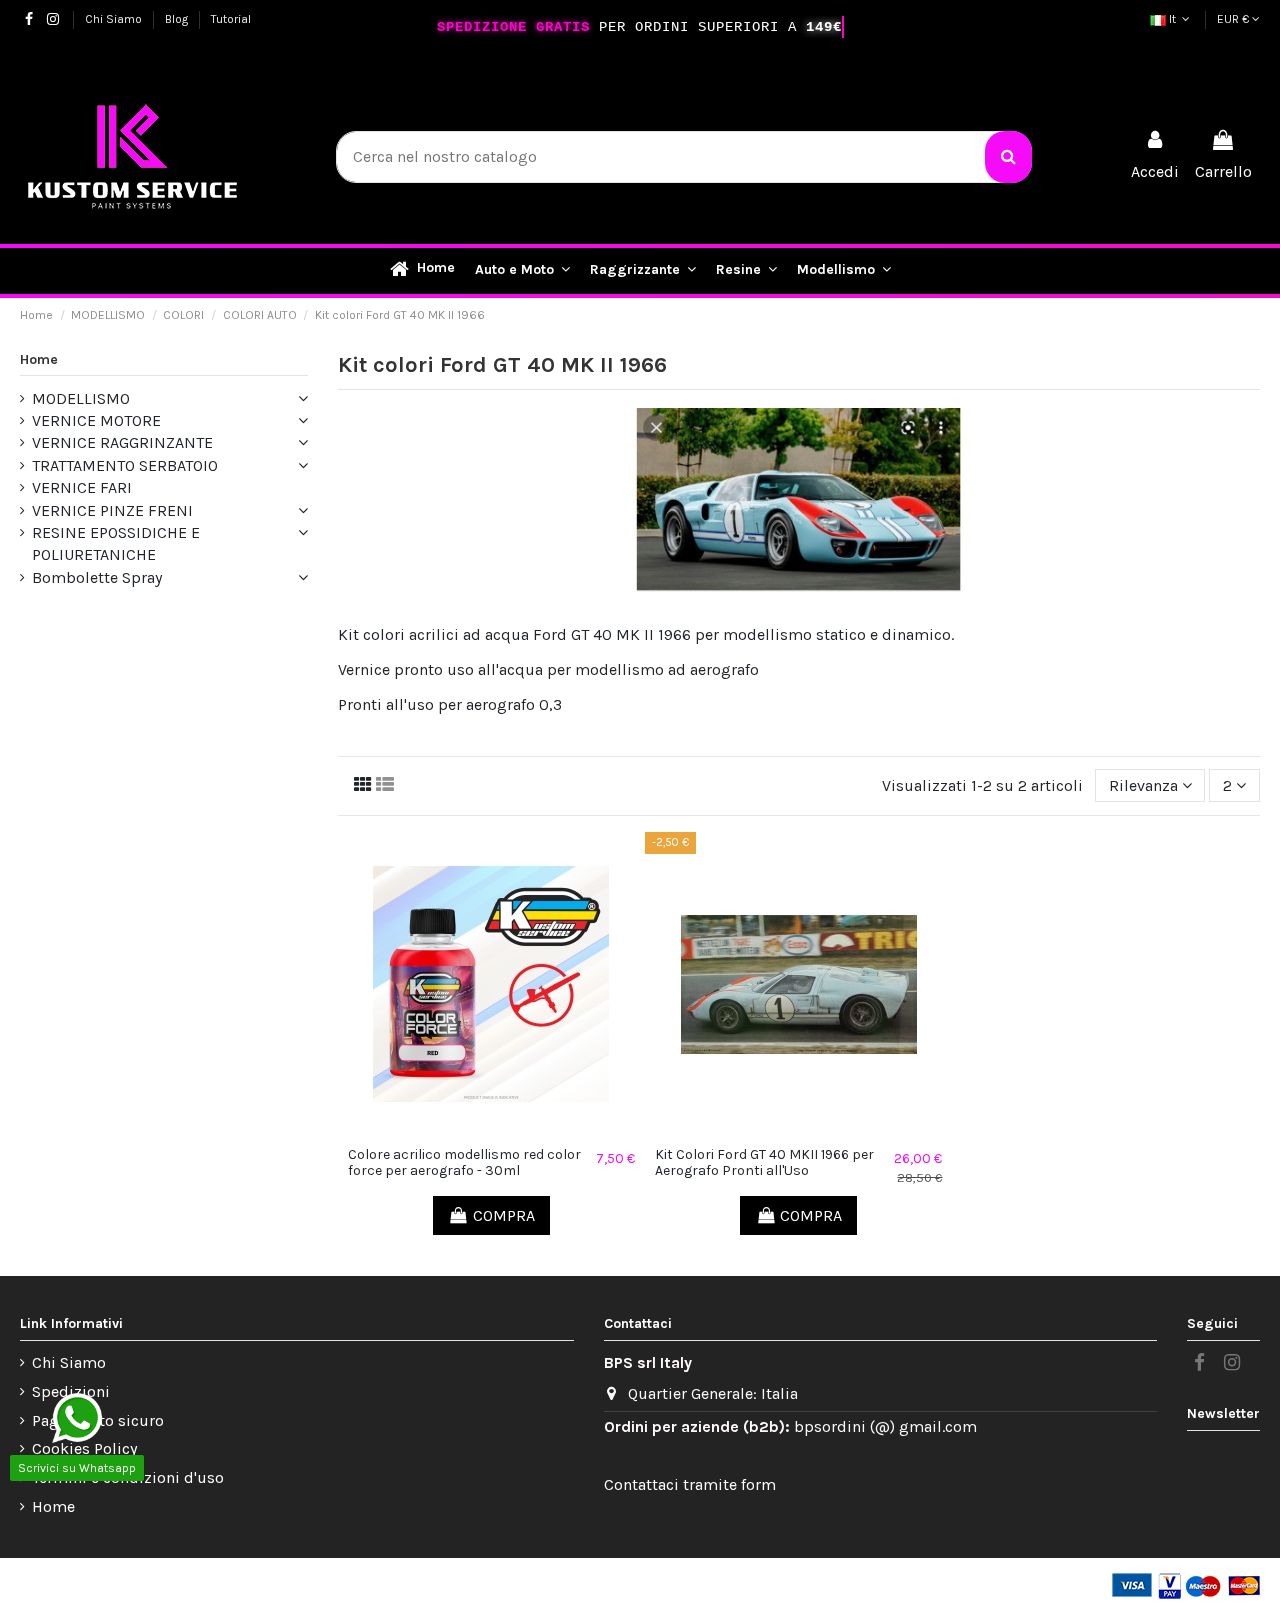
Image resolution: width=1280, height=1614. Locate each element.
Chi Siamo (115, 19)
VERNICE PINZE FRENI (112, 510)
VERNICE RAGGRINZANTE (122, 442)
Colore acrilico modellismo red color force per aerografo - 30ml (464, 1163)
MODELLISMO (81, 398)
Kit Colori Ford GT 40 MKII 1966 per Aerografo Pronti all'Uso (764, 1163)
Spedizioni (71, 1391)
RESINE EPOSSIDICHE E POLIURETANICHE (116, 543)
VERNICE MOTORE (96, 420)
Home (39, 359)
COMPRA (504, 1215)
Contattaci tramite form (690, 1484)
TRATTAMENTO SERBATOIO (125, 465)
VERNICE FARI (82, 487)
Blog (178, 19)
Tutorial (231, 19)
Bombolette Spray (97, 577)
